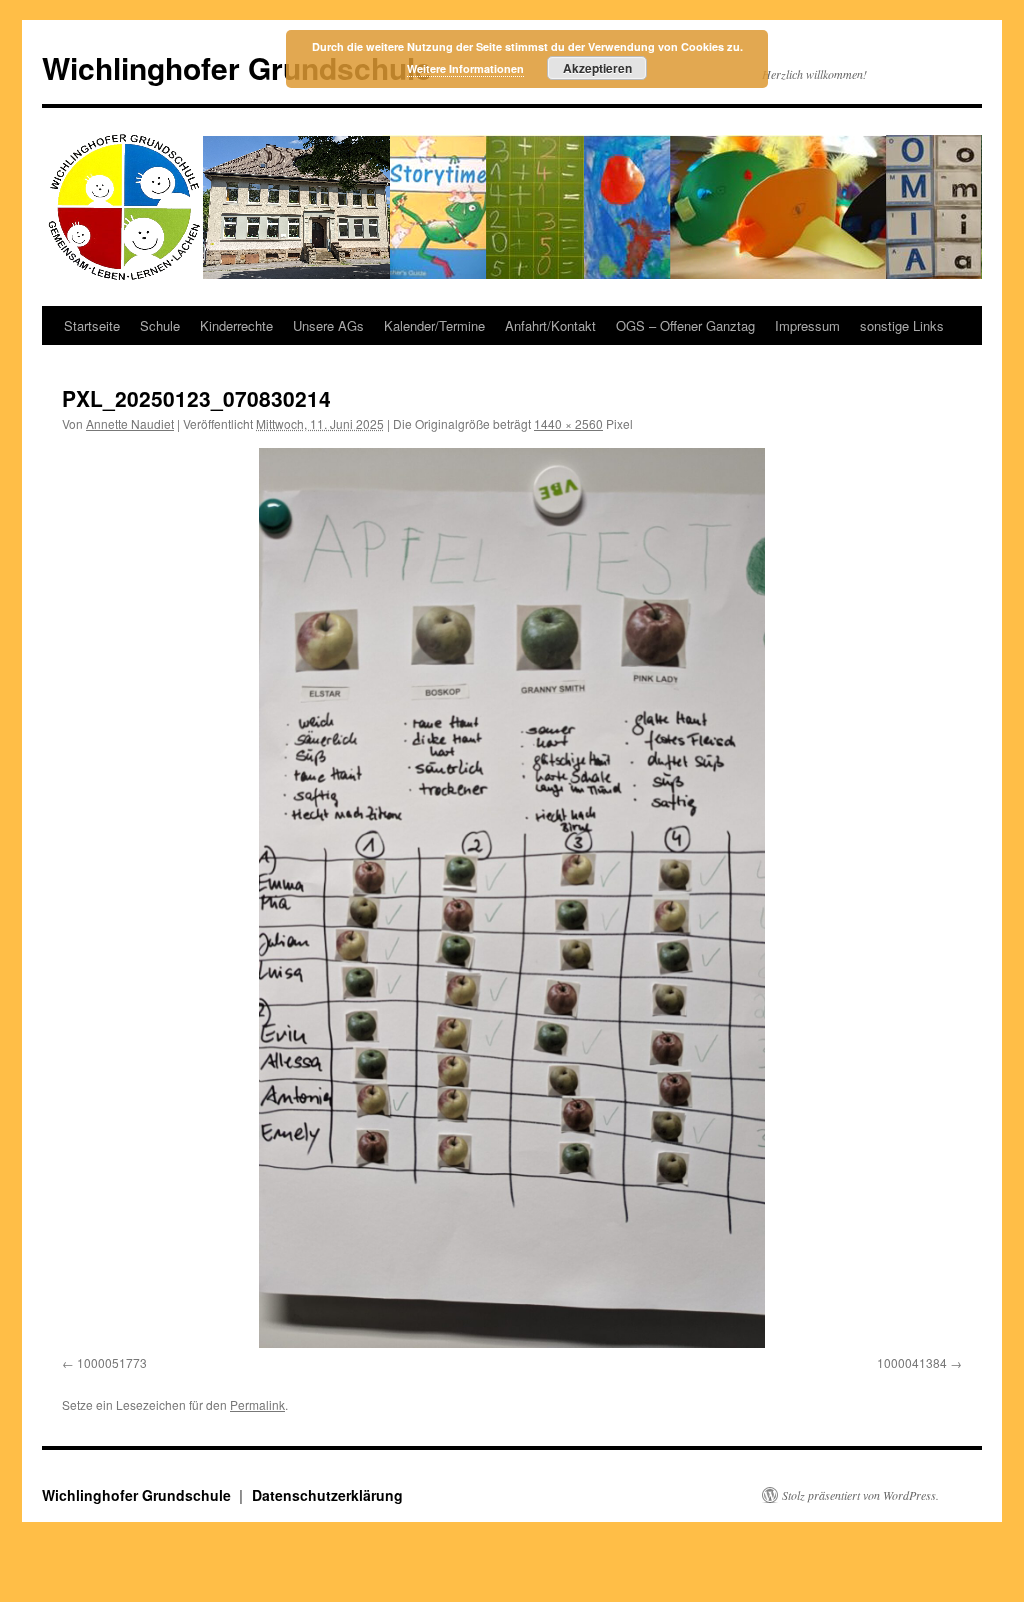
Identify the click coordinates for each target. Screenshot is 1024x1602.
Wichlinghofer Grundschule (237, 67)
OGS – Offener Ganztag (685, 325)
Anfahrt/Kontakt (550, 325)
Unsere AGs (328, 325)
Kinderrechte (236, 325)
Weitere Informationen (465, 68)
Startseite (92, 325)
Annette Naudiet (130, 423)
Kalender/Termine (434, 325)
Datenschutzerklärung (327, 1495)
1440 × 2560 (568, 423)
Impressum (807, 325)
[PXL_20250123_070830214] (512, 898)
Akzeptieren (597, 68)
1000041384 (912, 1362)
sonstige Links (902, 325)
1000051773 (112, 1362)
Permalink (257, 1404)
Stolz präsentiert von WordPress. (860, 1495)
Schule (160, 325)
